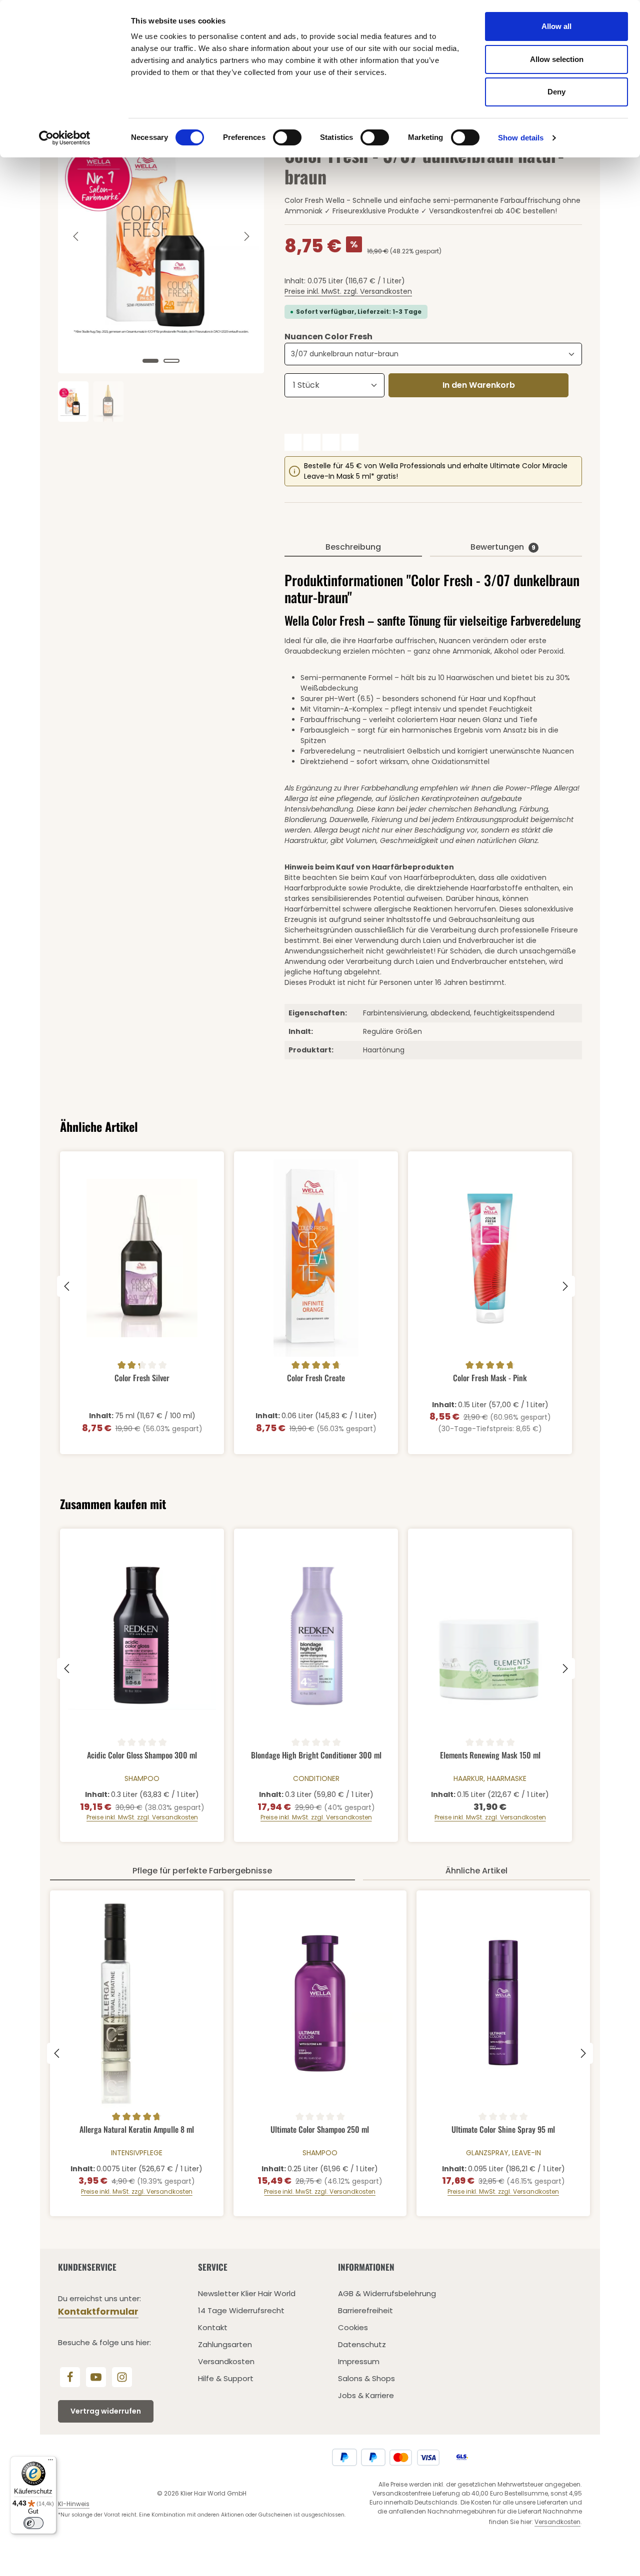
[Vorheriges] (76, 236)
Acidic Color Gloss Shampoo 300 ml (142, 1755)
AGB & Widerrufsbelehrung (387, 2293)
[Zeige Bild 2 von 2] (171, 361)
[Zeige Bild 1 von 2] (150, 361)
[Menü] (50, 2462)
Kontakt (213, 2327)
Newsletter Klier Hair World (247, 2293)
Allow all (556, 26)
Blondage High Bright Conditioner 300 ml (316, 1755)
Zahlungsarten (225, 2344)
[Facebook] (70, 2377)
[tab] (353, 548)
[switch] (287, 137)
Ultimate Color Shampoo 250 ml (320, 2130)
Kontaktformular (98, 2311)
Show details (521, 138)
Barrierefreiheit (365, 2310)
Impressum (359, 2361)
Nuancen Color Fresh (328, 337)
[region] (161, 260)
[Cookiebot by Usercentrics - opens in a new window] (65, 138)
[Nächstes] (246, 236)
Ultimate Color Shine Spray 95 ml (503, 2130)
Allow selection (557, 59)
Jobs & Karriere (366, 2395)
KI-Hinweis (74, 2504)
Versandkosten (226, 2361)
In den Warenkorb (479, 385)
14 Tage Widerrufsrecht (241, 2310)
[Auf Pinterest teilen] (331, 442)
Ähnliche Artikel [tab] (476, 1871)
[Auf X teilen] (312, 442)
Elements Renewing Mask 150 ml (490, 1755)
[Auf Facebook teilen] (293, 442)
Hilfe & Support (226, 2378)
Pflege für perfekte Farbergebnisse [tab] (202, 1871)
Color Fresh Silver (142, 1378)
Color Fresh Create (316, 1378)
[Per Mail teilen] (350, 442)
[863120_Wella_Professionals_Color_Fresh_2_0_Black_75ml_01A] (161, 236)
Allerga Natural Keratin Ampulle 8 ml (137, 2130)
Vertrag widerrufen (106, 2411)
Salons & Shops (366, 2378)
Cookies (353, 2327)
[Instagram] (122, 2377)
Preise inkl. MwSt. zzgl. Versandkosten (348, 291)
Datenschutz (362, 2344)
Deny (556, 92)
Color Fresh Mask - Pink (490, 1378)
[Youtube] (96, 2377)
